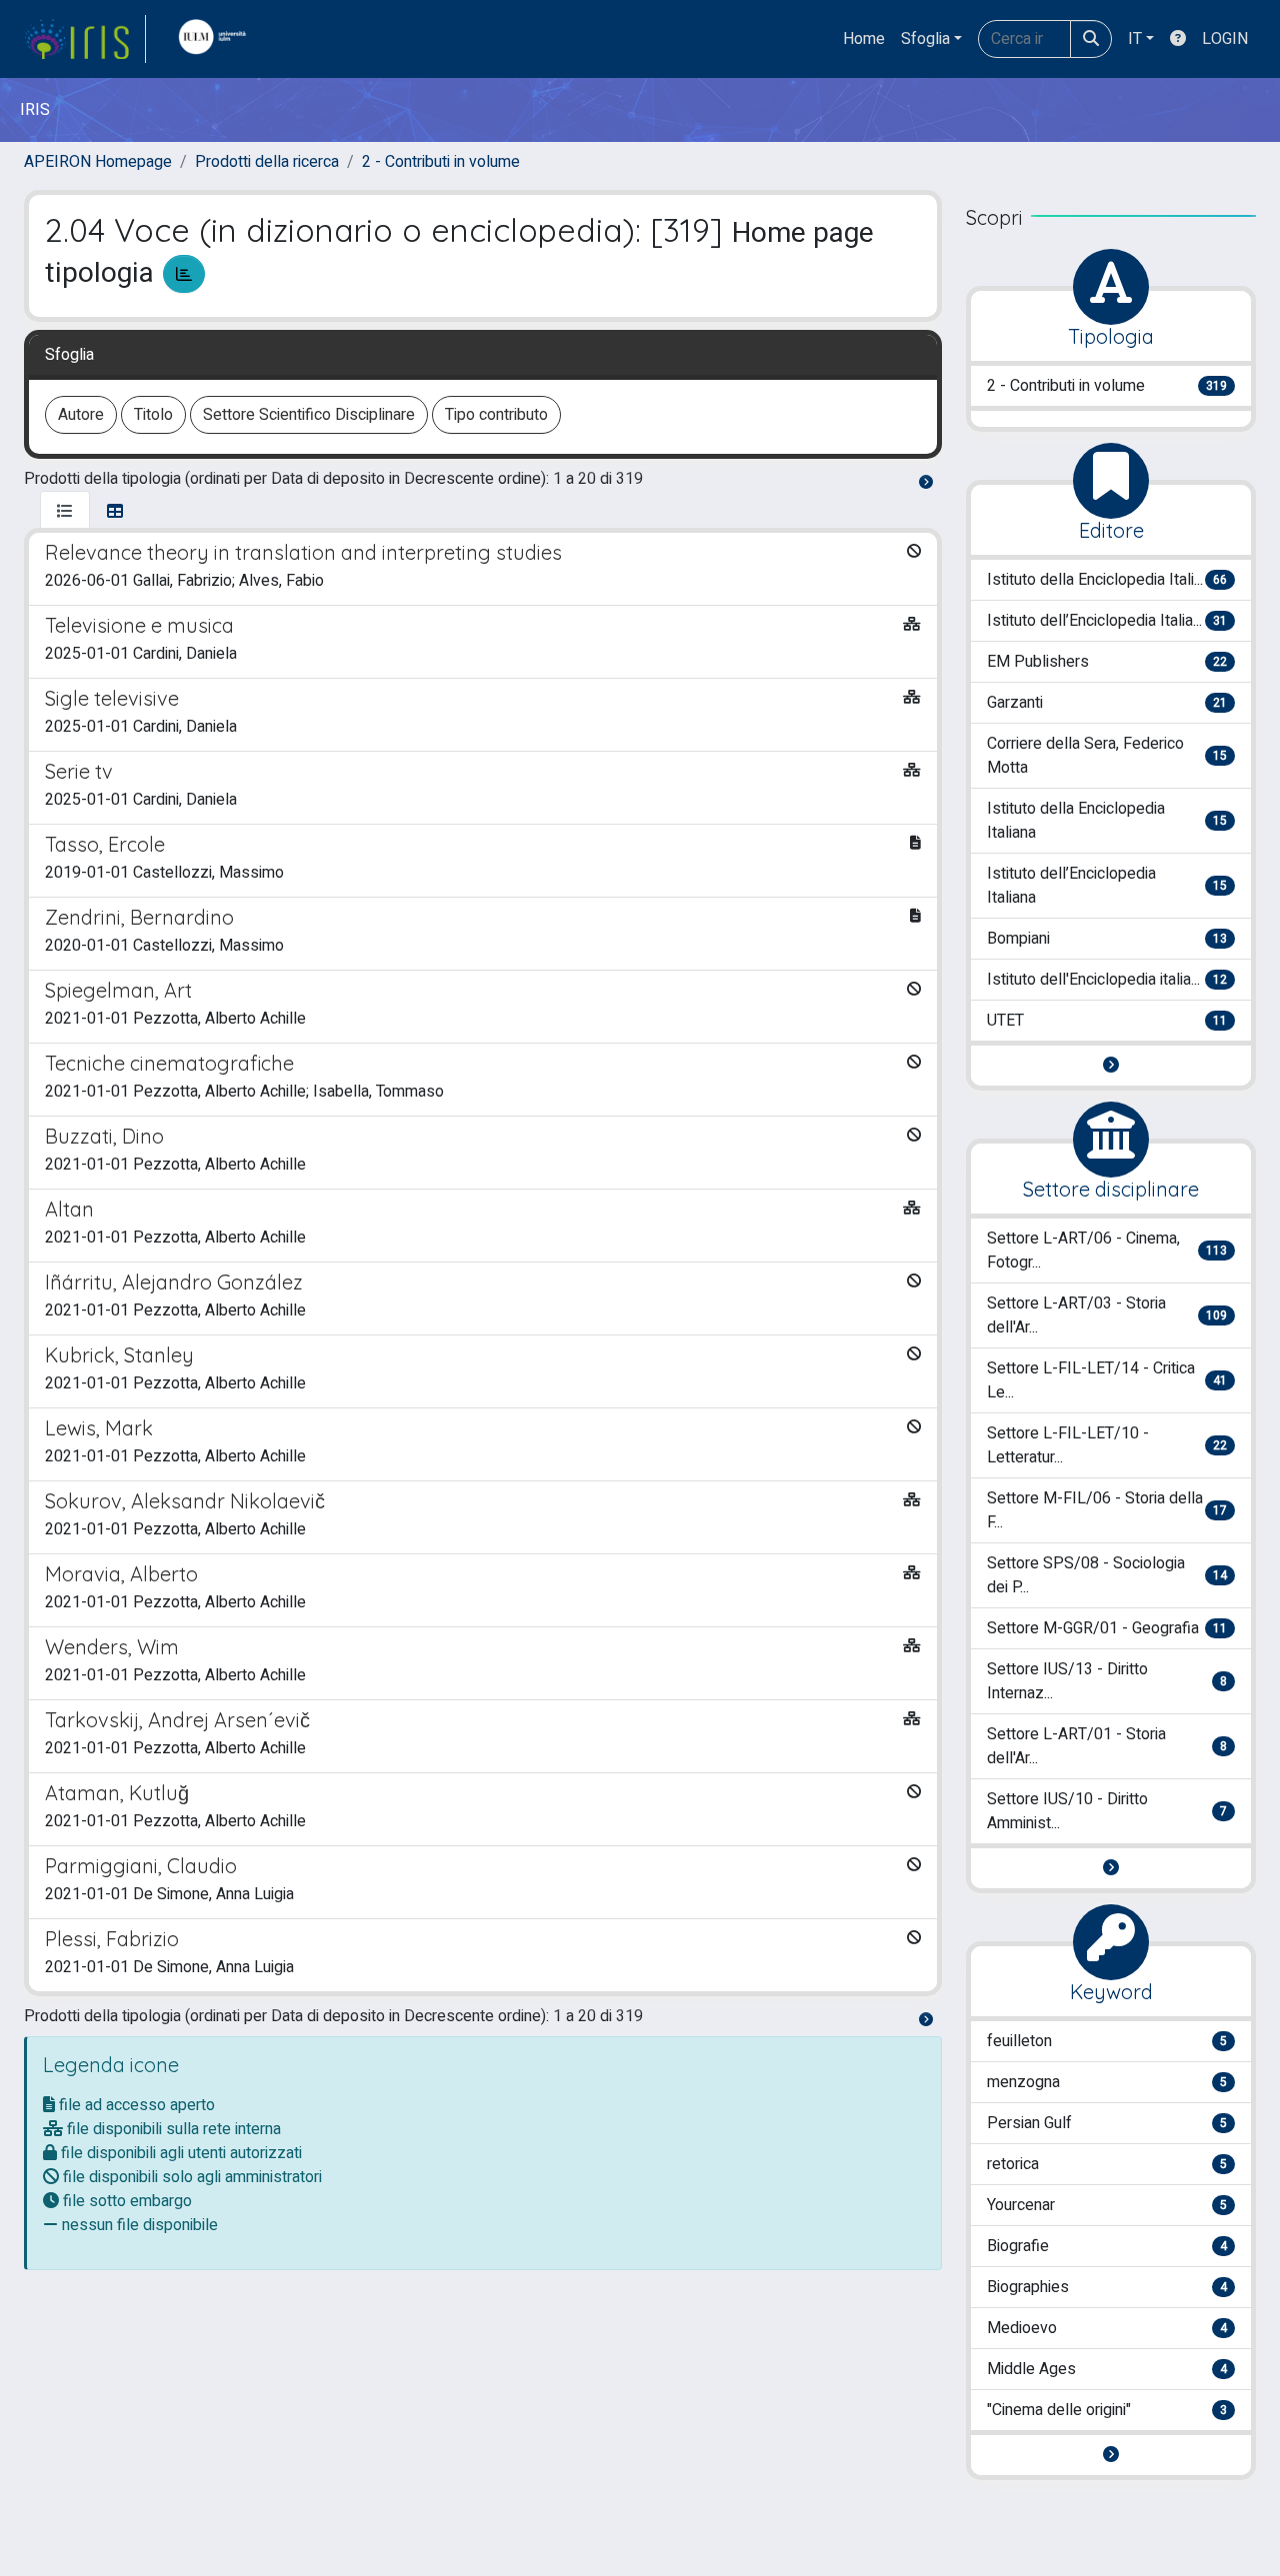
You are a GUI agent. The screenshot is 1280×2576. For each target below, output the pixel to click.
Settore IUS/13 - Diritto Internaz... (1107, 1681)
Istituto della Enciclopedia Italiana (1107, 821)
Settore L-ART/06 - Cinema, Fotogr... (1107, 1251)
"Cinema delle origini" (1107, 2410)
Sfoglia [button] (925, 39)
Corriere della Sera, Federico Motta (1107, 756)
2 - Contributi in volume (441, 162)
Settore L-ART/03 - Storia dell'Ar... (1107, 1315)
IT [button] (1135, 39)
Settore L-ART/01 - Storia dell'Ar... (1107, 1746)
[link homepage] (85, 39)
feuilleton (1107, 2041)
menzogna (1107, 2082)
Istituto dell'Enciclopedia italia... (1107, 980)
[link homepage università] (217, 39)
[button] (1111, 1066)
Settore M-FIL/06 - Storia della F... (1107, 1510)
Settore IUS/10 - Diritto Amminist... (1107, 1811)
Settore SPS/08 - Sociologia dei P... (1107, 1575)
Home (864, 39)
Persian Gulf (1107, 2123)
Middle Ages (1107, 2369)
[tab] (65, 512)
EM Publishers (1107, 662)
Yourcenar (1107, 2205)
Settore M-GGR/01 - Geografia (1107, 1628)
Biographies (1107, 2287)
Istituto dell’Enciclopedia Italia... (1107, 621)
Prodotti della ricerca (267, 162)
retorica (1107, 2164)
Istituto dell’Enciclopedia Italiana (1107, 886)
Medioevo (1107, 2328)
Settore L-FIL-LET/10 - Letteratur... (1107, 1445)
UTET (1107, 1021)
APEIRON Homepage (98, 162)
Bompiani (1107, 939)
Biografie (1107, 2246)
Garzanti (1107, 703)
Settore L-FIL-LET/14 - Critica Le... (1107, 1380)
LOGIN (1225, 39)
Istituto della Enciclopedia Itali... (1107, 580)
